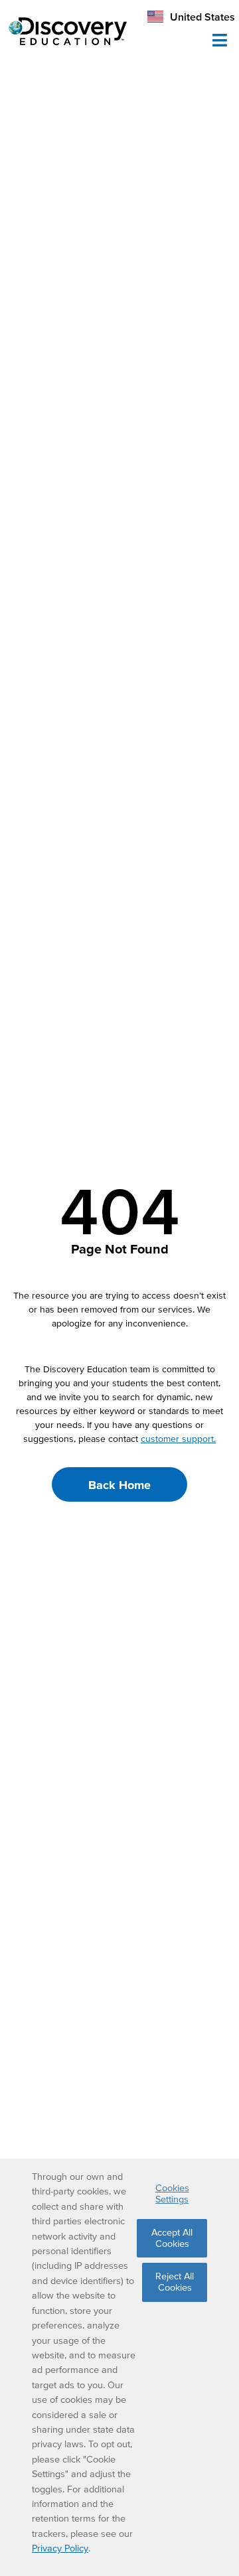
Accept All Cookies (172, 2238)
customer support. (178, 1439)
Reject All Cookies (175, 2282)
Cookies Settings (172, 2193)
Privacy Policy (60, 2548)
